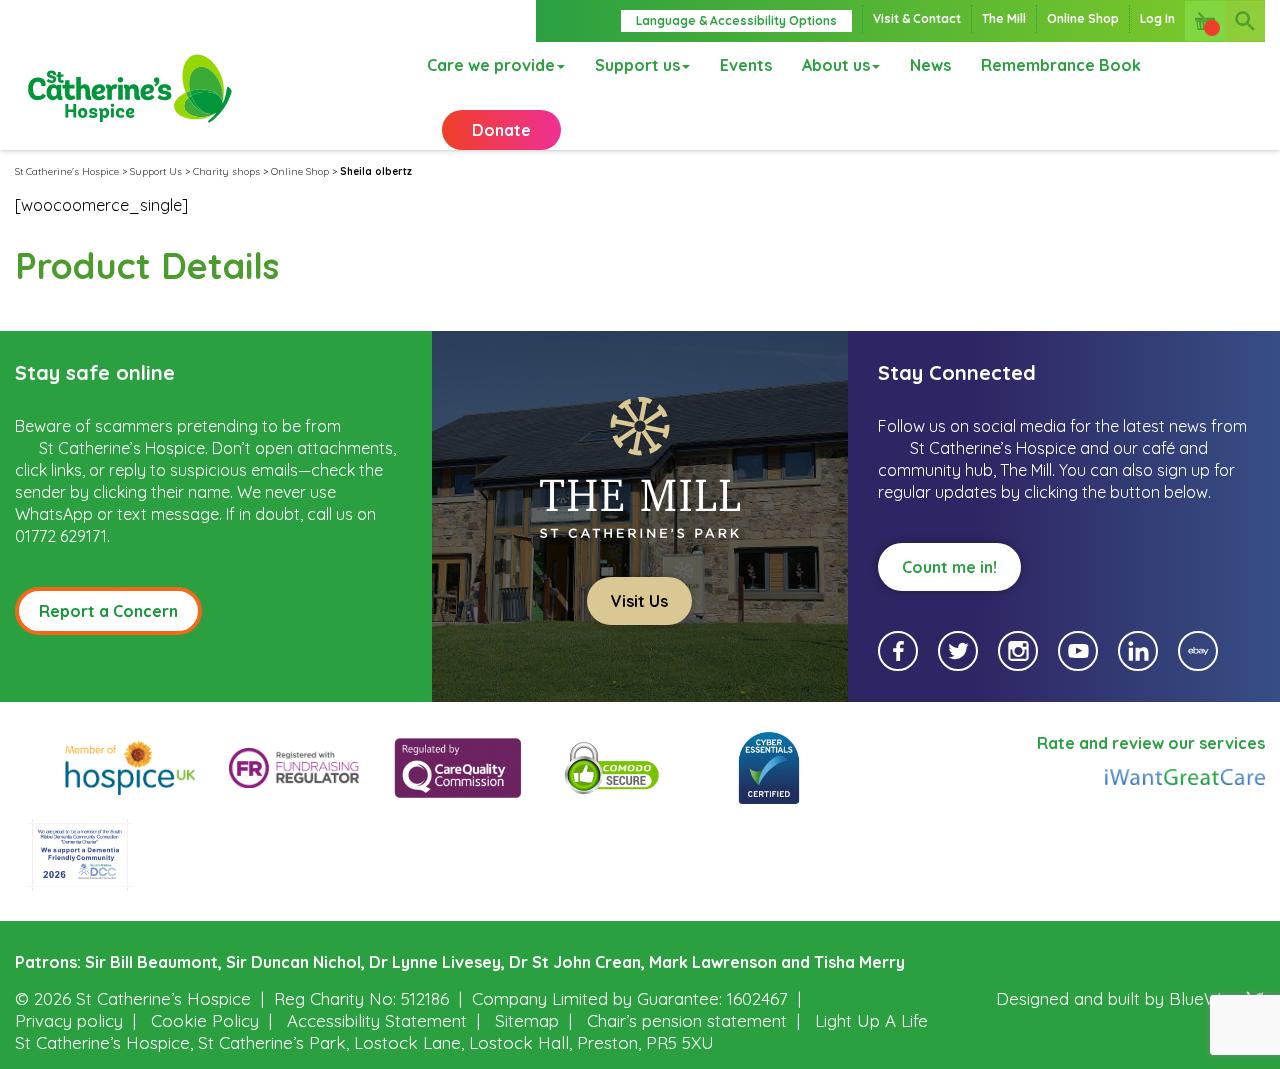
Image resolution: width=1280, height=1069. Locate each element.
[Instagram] (1018, 651)
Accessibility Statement (377, 1020)
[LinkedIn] (1138, 651)
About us (836, 65)
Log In (1157, 18)
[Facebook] (898, 651)
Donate (501, 130)
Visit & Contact (917, 18)
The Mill (1004, 18)
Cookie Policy (205, 1020)
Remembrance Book (1061, 65)
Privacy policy (69, 1020)
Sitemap (527, 1020)
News (930, 65)
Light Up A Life (871, 1020)
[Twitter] (958, 651)
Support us (637, 65)
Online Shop (1083, 18)
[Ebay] (1198, 651)
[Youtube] (1078, 651)
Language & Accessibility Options (736, 20)
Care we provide (491, 65)
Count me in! (949, 567)
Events (746, 65)
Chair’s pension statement (687, 1020)
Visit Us (639, 601)
